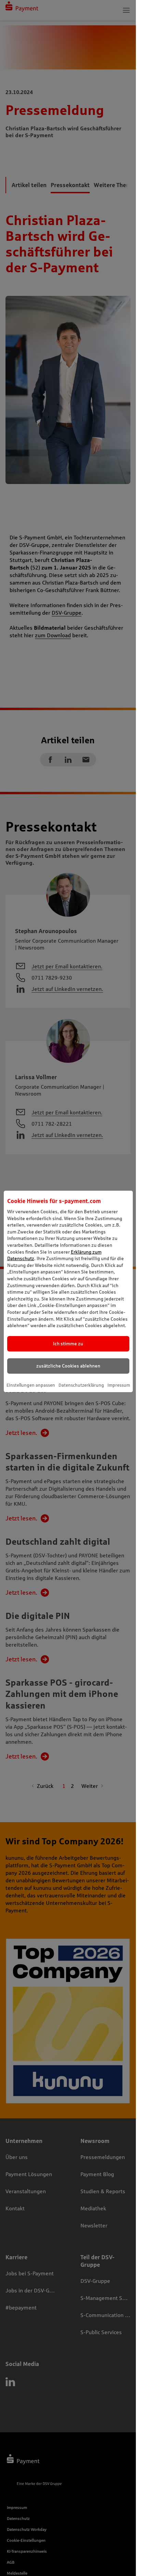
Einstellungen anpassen (31, 1385)
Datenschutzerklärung (81, 1385)
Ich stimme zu (68, 1344)
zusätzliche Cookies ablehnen (68, 1366)
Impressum (119, 1385)
